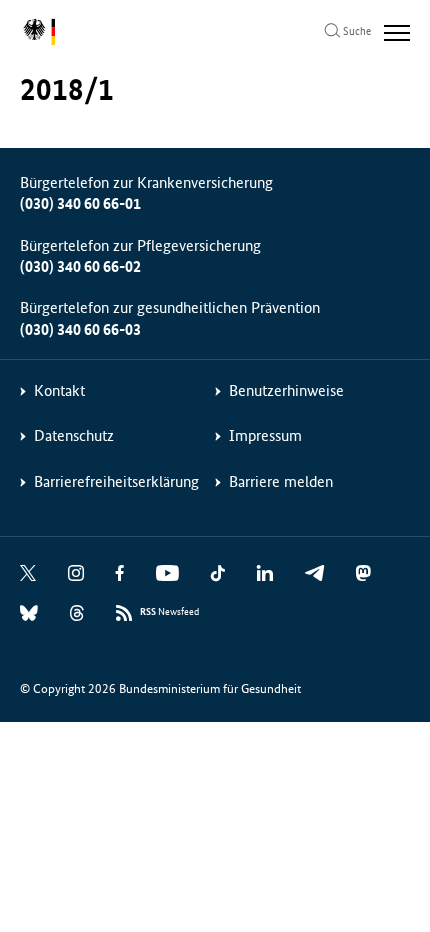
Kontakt (59, 390)
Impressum (265, 435)
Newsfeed (169, 612)
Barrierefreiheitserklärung (116, 481)
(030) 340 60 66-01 (80, 203)
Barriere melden (281, 481)
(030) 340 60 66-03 (80, 329)
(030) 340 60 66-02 (80, 266)
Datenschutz (74, 435)
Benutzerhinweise (286, 390)
